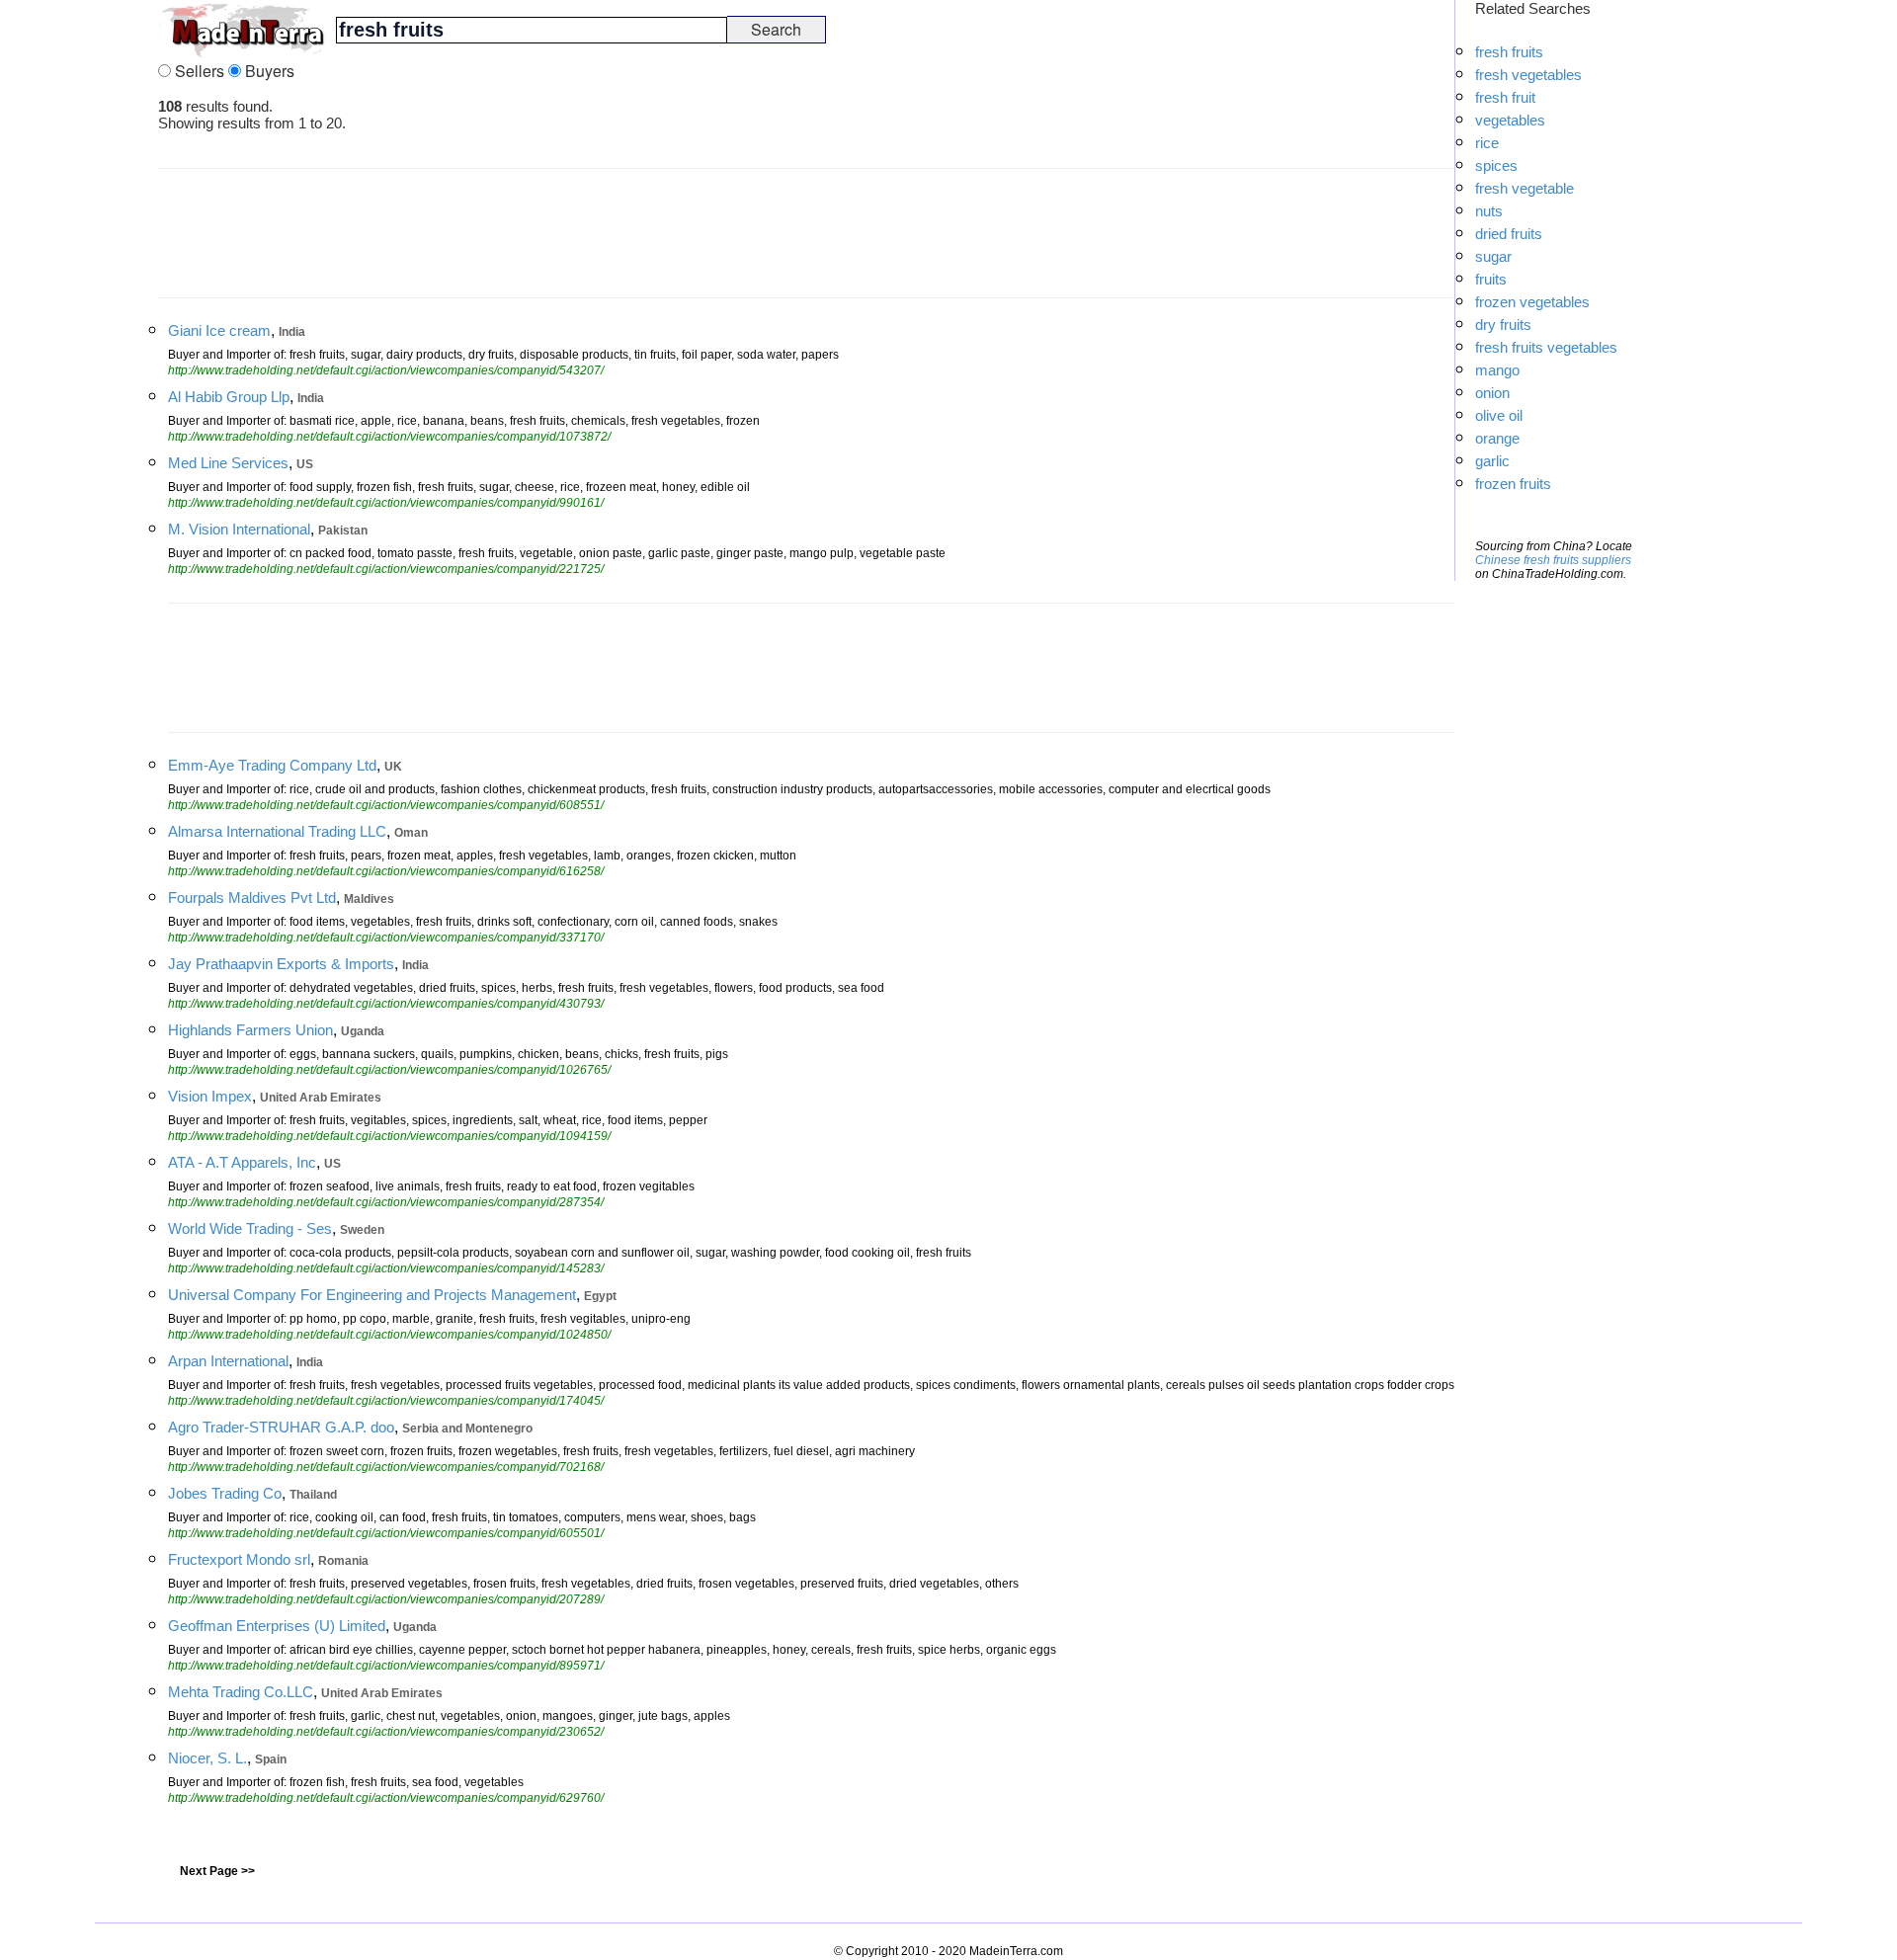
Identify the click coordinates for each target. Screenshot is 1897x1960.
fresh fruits (1509, 52)
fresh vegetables (1528, 75)
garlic (1492, 461)
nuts (1489, 211)
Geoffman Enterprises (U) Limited (277, 1626)
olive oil (1499, 415)
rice (1487, 143)
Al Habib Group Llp (229, 397)
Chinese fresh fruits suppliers (1553, 560)
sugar (1493, 256)
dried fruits (1509, 234)
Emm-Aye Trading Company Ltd (272, 765)
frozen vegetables (1532, 302)
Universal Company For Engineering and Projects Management (372, 1295)
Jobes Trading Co (225, 1493)
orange (1497, 438)
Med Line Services (228, 463)
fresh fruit (1505, 97)
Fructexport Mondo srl (239, 1559)
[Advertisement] (79, 296)
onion (1492, 393)
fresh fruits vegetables (1546, 347)
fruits (1491, 279)
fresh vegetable (1525, 188)
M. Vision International (239, 529)
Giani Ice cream (219, 330)
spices (1496, 165)
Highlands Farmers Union (250, 1030)
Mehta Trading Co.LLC (241, 1692)
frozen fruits (1513, 484)
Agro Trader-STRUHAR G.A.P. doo (281, 1427)
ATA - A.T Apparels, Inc (242, 1162)
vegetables (1510, 120)
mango (1497, 370)
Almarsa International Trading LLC (277, 831)
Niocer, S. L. (207, 1758)
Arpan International (228, 1361)
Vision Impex (210, 1096)
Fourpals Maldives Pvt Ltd (252, 898)
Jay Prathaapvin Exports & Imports (281, 964)
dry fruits (1503, 325)
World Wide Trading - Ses (250, 1228)
